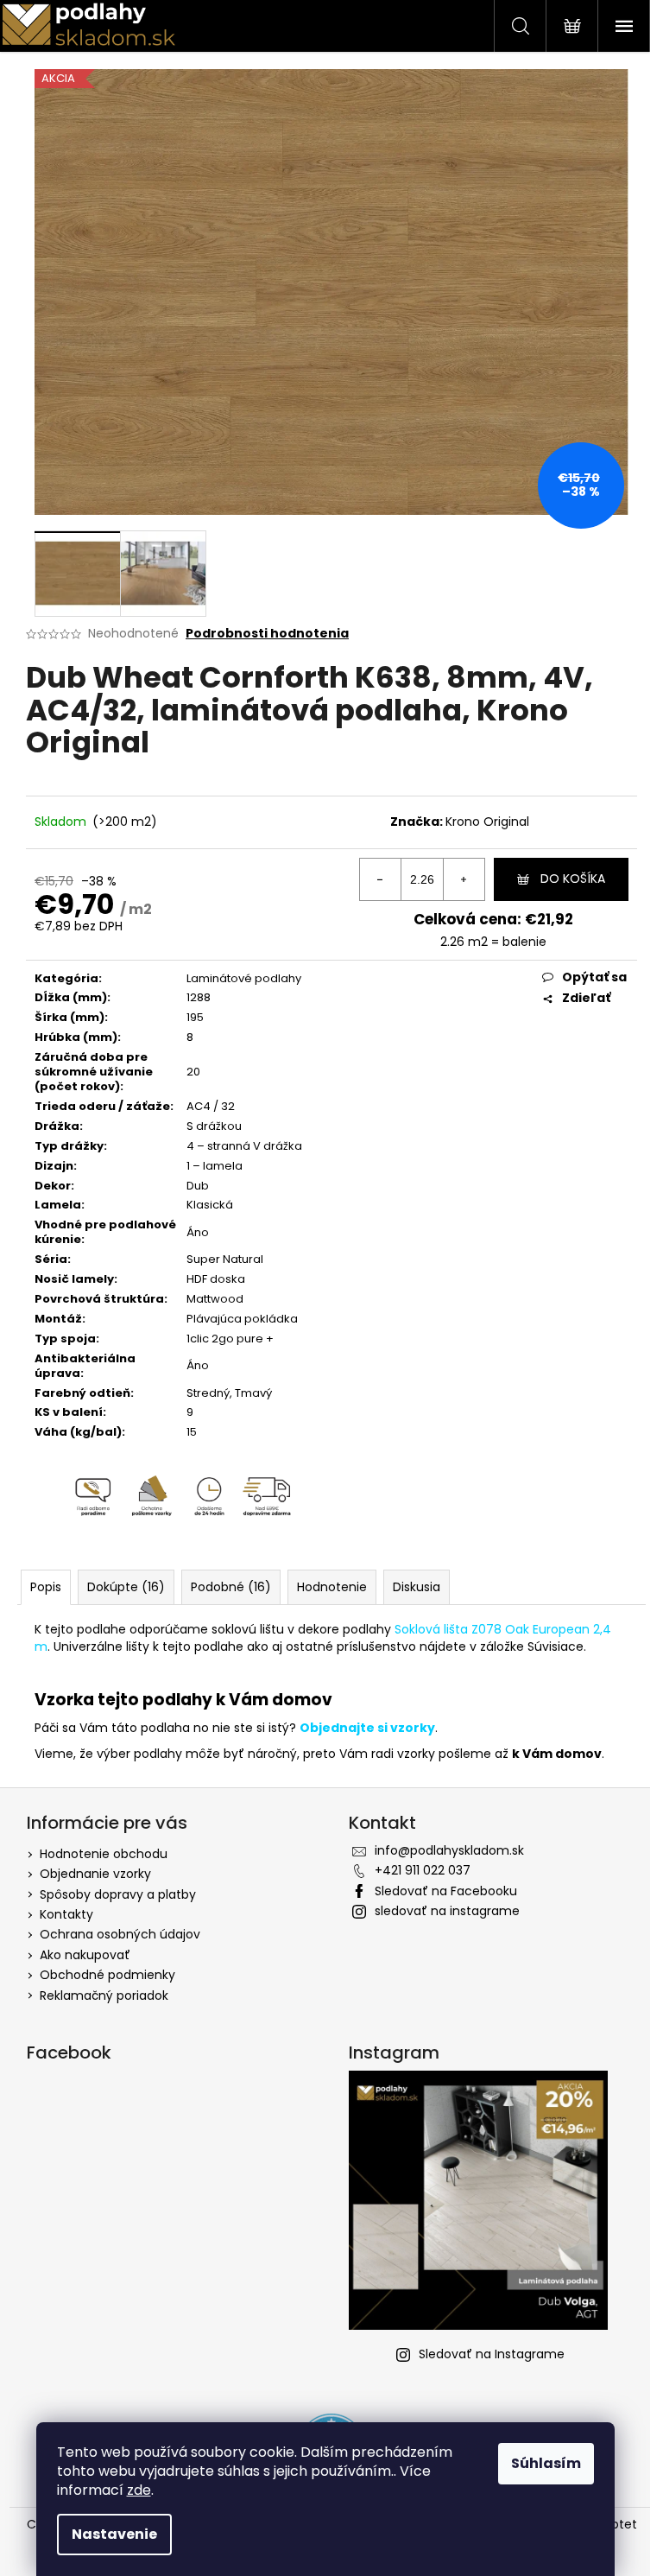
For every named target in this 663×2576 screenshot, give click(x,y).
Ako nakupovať (85, 1955)
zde (139, 2490)
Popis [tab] (46, 1587)
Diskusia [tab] (417, 1587)
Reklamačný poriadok (104, 1995)
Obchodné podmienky (107, 1975)
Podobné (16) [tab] (231, 1587)
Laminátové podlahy (244, 978)
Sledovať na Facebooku (446, 1891)
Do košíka (573, 879)
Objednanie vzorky (95, 1874)
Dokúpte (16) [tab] (126, 1587)
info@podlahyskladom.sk (449, 1850)
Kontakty (66, 1914)
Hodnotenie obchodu (104, 1854)
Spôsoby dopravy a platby (118, 1894)
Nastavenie (114, 2534)
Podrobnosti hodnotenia (267, 634)
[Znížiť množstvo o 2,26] (381, 879)
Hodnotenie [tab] (332, 1587)
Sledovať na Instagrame (492, 2354)
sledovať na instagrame (447, 1911)
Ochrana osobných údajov (120, 1934)
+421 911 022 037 (423, 1870)
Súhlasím (546, 2463)
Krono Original (487, 822)
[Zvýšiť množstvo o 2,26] (464, 879)
